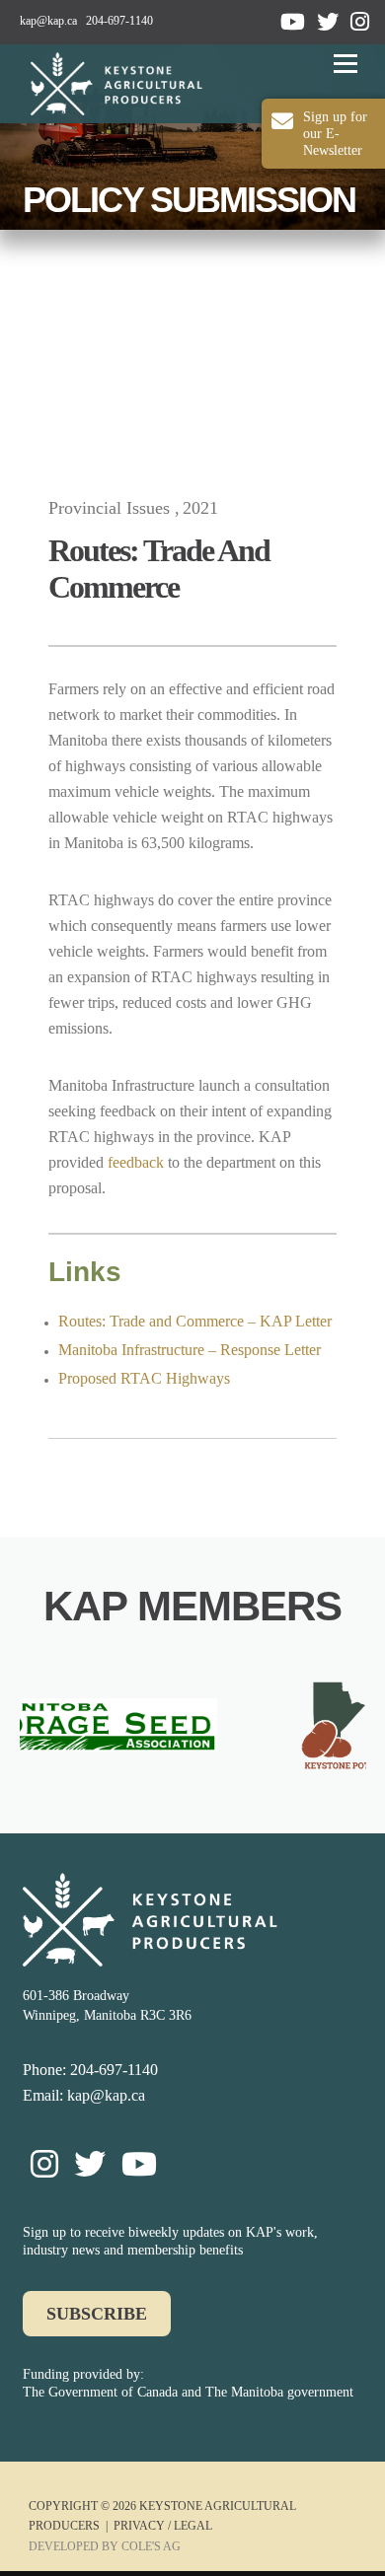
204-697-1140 (119, 21)
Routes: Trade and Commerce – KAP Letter (195, 1321)
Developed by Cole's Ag (105, 2546)
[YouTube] (293, 22)
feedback (136, 1162)
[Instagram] (360, 22)
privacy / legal (163, 2526)
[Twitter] (328, 22)
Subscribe (97, 2314)
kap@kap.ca (48, 21)
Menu (342, 64)
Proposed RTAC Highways (144, 1378)
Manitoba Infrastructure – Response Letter (190, 1350)
